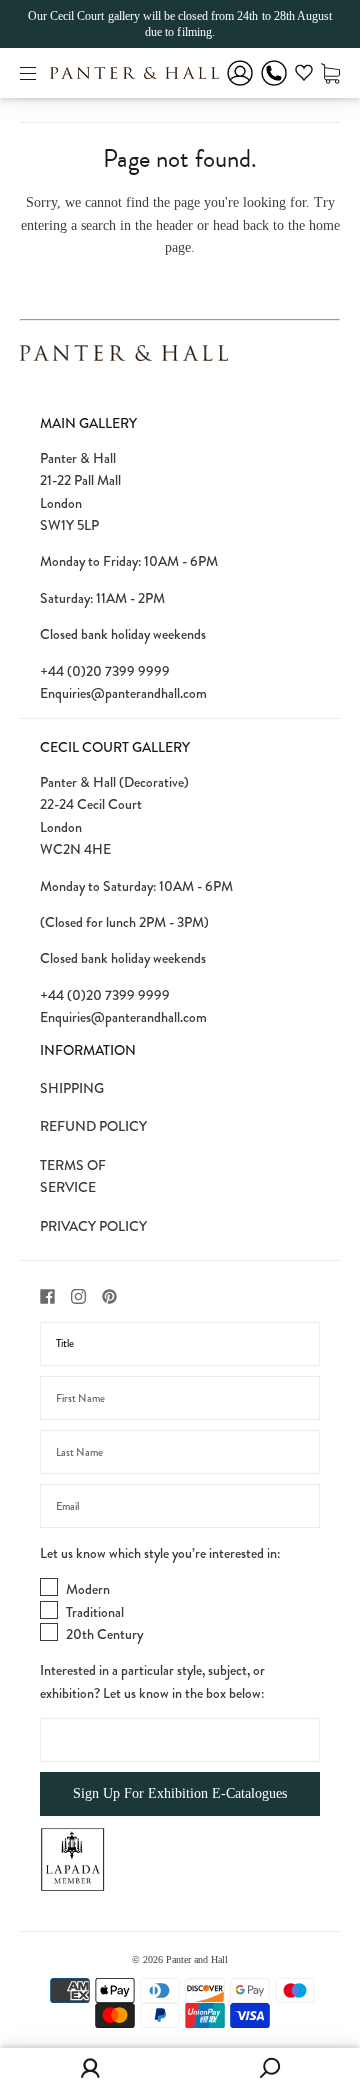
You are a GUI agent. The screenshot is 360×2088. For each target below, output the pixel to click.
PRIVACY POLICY (93, 1226)
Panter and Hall (197, 1959)
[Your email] (180, 1506)
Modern (88, 1589)
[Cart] (330, 72)
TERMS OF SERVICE (73, 1176)
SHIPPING (72, 1088)
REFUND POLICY (93, 1126)
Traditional (95, 1612)
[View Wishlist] (304, 76)
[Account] (240, 86)
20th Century (104, 1634)
